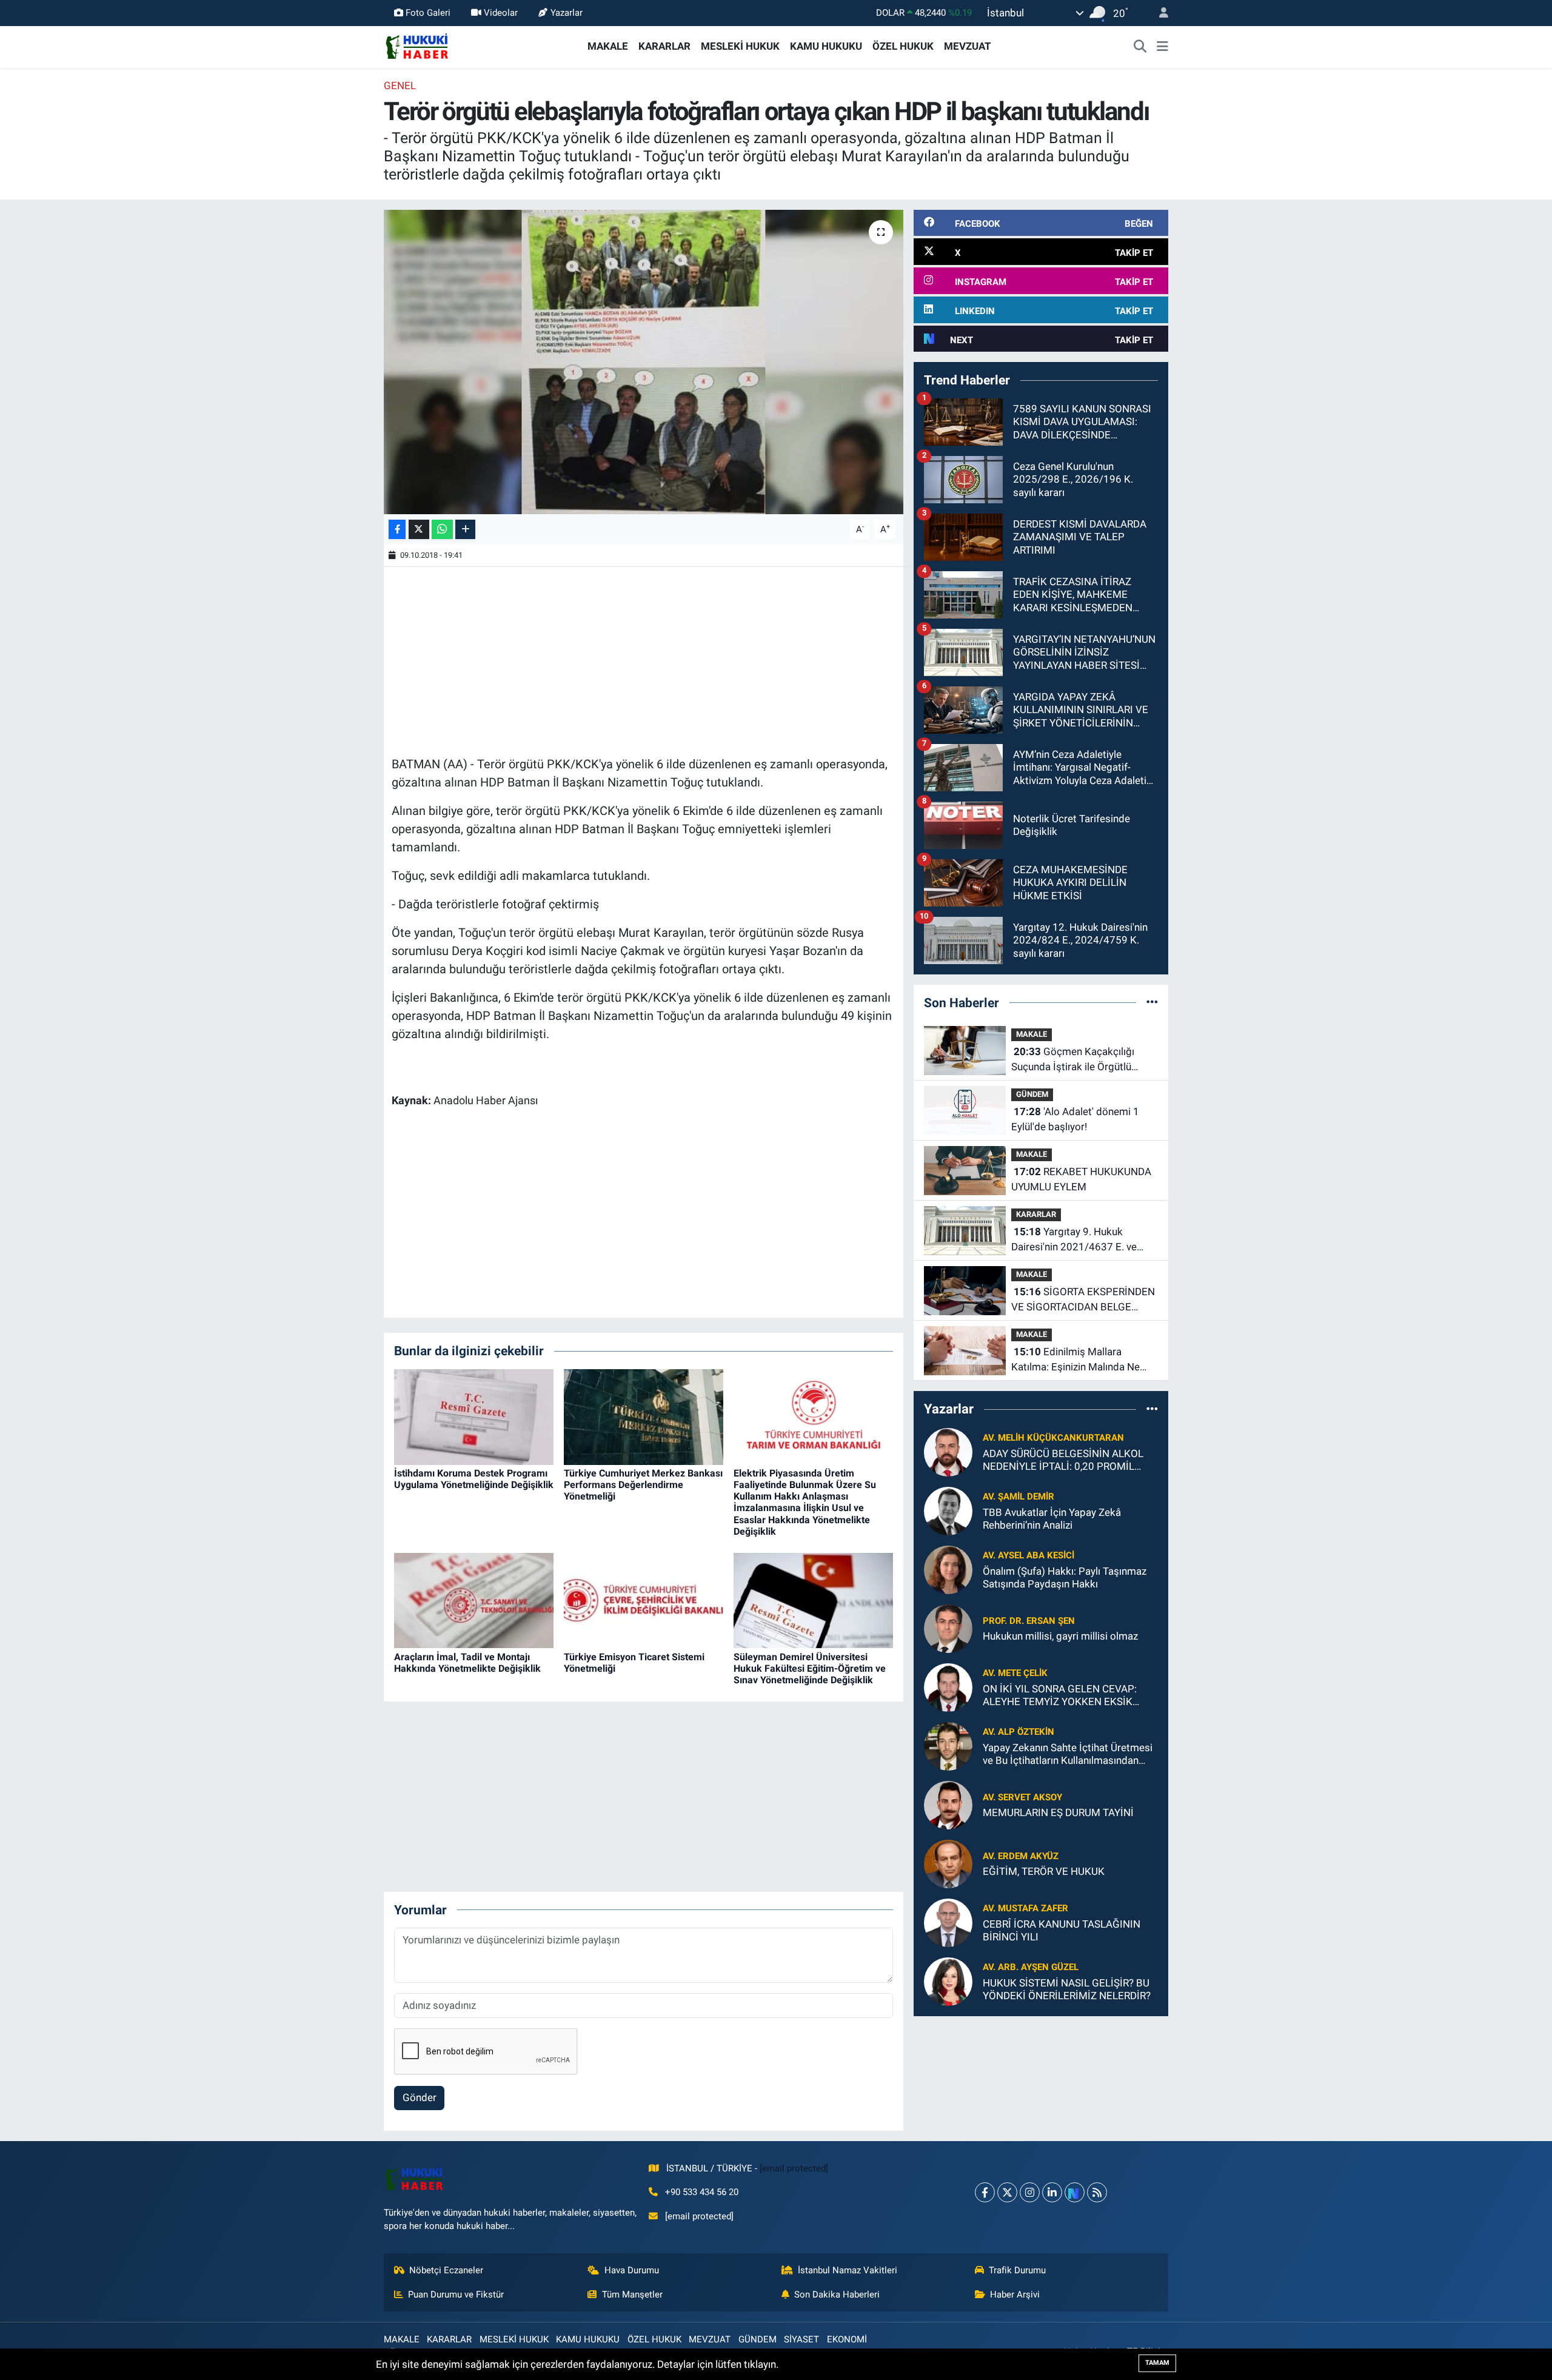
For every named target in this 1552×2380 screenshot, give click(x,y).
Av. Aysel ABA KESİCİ (1029, 1555)
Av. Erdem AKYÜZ (1021, 1856)
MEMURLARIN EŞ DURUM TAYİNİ (1058, 1812)
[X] (1007, 2192)
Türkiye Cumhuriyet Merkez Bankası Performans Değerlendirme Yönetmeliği (643, 1485)
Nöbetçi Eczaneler (446, 2270)
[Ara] (1140, 47)
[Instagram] (1030, 2192)
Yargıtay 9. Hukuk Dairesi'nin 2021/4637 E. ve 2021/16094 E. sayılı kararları (1079, 1240)
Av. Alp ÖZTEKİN (1018, 1732)
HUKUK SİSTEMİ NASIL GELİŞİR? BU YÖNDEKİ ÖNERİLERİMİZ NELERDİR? (1067, 1989)
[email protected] (794, 2168)
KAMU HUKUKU (826, 46)
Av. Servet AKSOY (1022, 1797)
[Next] (1075, 2192)
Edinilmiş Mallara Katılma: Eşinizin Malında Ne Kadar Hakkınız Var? (1075, 1360)
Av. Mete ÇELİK (1015, 1673)
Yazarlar (567, 13)
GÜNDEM (1032, 1094)
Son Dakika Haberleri (837, 2295)
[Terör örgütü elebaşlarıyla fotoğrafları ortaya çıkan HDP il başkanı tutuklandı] (644, 362)
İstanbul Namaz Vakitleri (848, 2270)
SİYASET (801, 2339)
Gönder (420, 2097)
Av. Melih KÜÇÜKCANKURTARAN (1053, 1438)
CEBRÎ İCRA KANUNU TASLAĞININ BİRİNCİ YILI (1062, 1930)
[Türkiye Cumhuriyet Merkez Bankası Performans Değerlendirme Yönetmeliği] (644, 1416)
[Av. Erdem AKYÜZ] (948, 1863)
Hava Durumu (632, 2270)
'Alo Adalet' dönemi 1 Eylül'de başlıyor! (1075, 1119)
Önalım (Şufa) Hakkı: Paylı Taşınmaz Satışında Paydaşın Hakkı (1065, 1577)
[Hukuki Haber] (417, 45)
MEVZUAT (968, 46)
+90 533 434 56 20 (702, 2192)
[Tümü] (1152, 1002)
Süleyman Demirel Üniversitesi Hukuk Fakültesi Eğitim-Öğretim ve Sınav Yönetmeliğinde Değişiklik (810, 1668)
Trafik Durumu (1017, 2270)
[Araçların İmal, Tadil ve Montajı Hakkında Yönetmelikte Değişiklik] (474, 1600)
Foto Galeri (428, 13)
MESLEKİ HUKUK (740, 46)
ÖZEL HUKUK (903, 46)
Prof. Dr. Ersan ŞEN (1029, 1621)
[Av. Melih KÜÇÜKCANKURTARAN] (948, 1451)
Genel (400, 85)
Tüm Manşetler (632, 2295)
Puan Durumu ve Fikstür (456, 2295)
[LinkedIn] (1052, 2192)
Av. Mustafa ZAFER (1025, 1908)
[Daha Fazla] (465, 530)
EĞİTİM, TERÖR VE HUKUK (1044, 1871)
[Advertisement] (643, 660)
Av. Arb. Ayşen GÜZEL (1031, 1967)
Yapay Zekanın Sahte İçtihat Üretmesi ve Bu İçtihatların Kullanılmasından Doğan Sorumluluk (1068, 1755)
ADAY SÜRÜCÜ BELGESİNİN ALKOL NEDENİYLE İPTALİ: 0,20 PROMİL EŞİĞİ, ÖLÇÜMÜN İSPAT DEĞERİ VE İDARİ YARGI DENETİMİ (1063, 1460)
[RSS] (1097, 2192)
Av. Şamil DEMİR (1018, 1497)
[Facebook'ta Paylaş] (397, 530)
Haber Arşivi (1015, 2295)
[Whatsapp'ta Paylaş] (442, 530)
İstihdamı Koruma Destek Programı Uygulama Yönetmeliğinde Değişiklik (474, 1479)
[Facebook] (985, 2192)
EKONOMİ (847, 2339)
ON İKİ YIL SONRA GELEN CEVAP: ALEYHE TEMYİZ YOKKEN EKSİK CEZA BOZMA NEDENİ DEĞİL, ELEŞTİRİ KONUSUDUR (1060, 1696)
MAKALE (608, 46)
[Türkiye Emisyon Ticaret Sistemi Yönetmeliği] (644, 1600)
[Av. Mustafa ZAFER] (948, 1922)
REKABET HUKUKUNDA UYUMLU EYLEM (1081, 1179)
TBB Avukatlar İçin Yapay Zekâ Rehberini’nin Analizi (1052, 1519)
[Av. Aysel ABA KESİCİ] (948, 1569)
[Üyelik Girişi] (1159, 13)
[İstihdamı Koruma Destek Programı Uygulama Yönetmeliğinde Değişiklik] (474, 1416)
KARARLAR (664, 46)
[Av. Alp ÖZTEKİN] (948, 1745)
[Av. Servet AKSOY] (948, 1804)
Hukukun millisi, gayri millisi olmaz (1060, 1636)
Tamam (1157, 2363)
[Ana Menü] (1162, 47)
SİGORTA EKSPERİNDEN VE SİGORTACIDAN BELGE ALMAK (1083, 1300)
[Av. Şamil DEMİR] (948, 1510)
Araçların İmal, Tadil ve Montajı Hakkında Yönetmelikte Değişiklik (467, 1663)
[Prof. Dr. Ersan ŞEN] (948, 1627)
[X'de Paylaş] (419, 530)
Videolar (501, 13)
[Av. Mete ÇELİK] (948, 1686)
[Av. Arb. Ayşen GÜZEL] (948, 1980)
